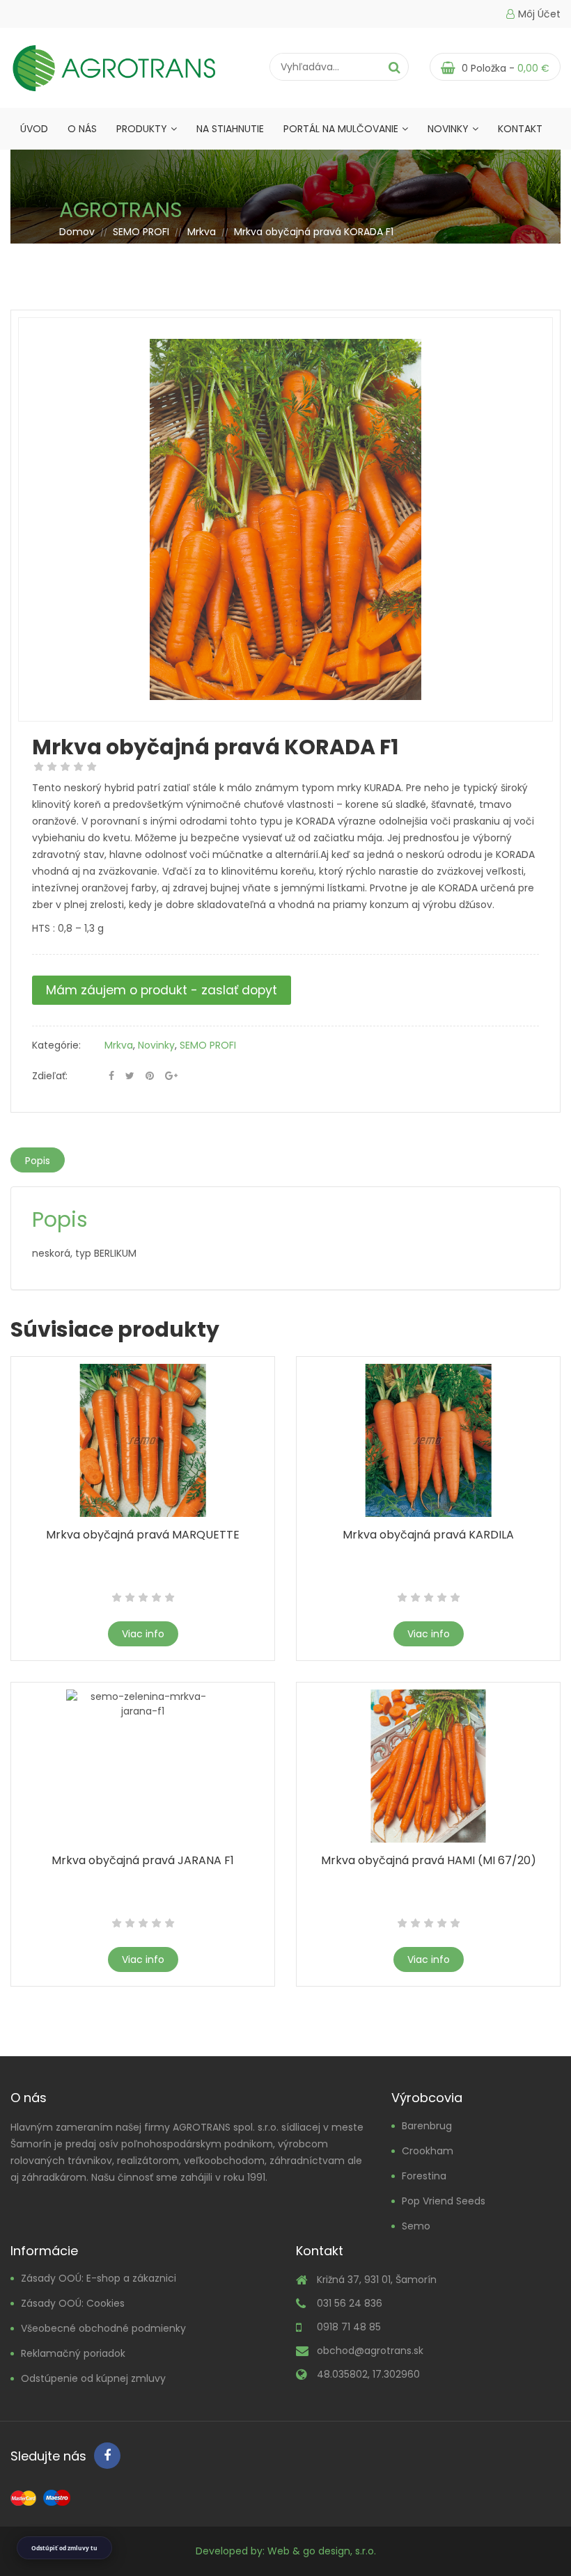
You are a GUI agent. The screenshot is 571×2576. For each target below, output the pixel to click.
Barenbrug (427, 2126)
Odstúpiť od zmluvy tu (64, 2548)
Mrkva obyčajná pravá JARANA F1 (143, 1860)
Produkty (142, 129)
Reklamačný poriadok (73, 2353)
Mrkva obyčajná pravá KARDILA (428, 1535)
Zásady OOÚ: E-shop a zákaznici (99, 2278)
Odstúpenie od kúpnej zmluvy (93, 2378)
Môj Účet (539, 14)
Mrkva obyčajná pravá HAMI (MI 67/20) (429, 1860)
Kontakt (520, 129)
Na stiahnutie (230, 129)
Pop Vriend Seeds (444, 2201)
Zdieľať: (50, 1076)
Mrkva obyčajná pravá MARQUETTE (143, 1535)
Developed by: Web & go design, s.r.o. (286, 2551)
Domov (77, 232)
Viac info (143, 1634)
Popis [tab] (38, 1161)
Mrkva (202, 232)
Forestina (424, 2176)
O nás (82, 129)
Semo (416, 2226)
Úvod (34, 129)
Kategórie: (56, 1045)
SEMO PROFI (141, 232)
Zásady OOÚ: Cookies (73, 2303)
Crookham (428, 2151)
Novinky (448, 129)
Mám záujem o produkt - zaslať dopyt (162, 990)
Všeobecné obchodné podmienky (103, 2328)
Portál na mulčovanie (341, 129)
